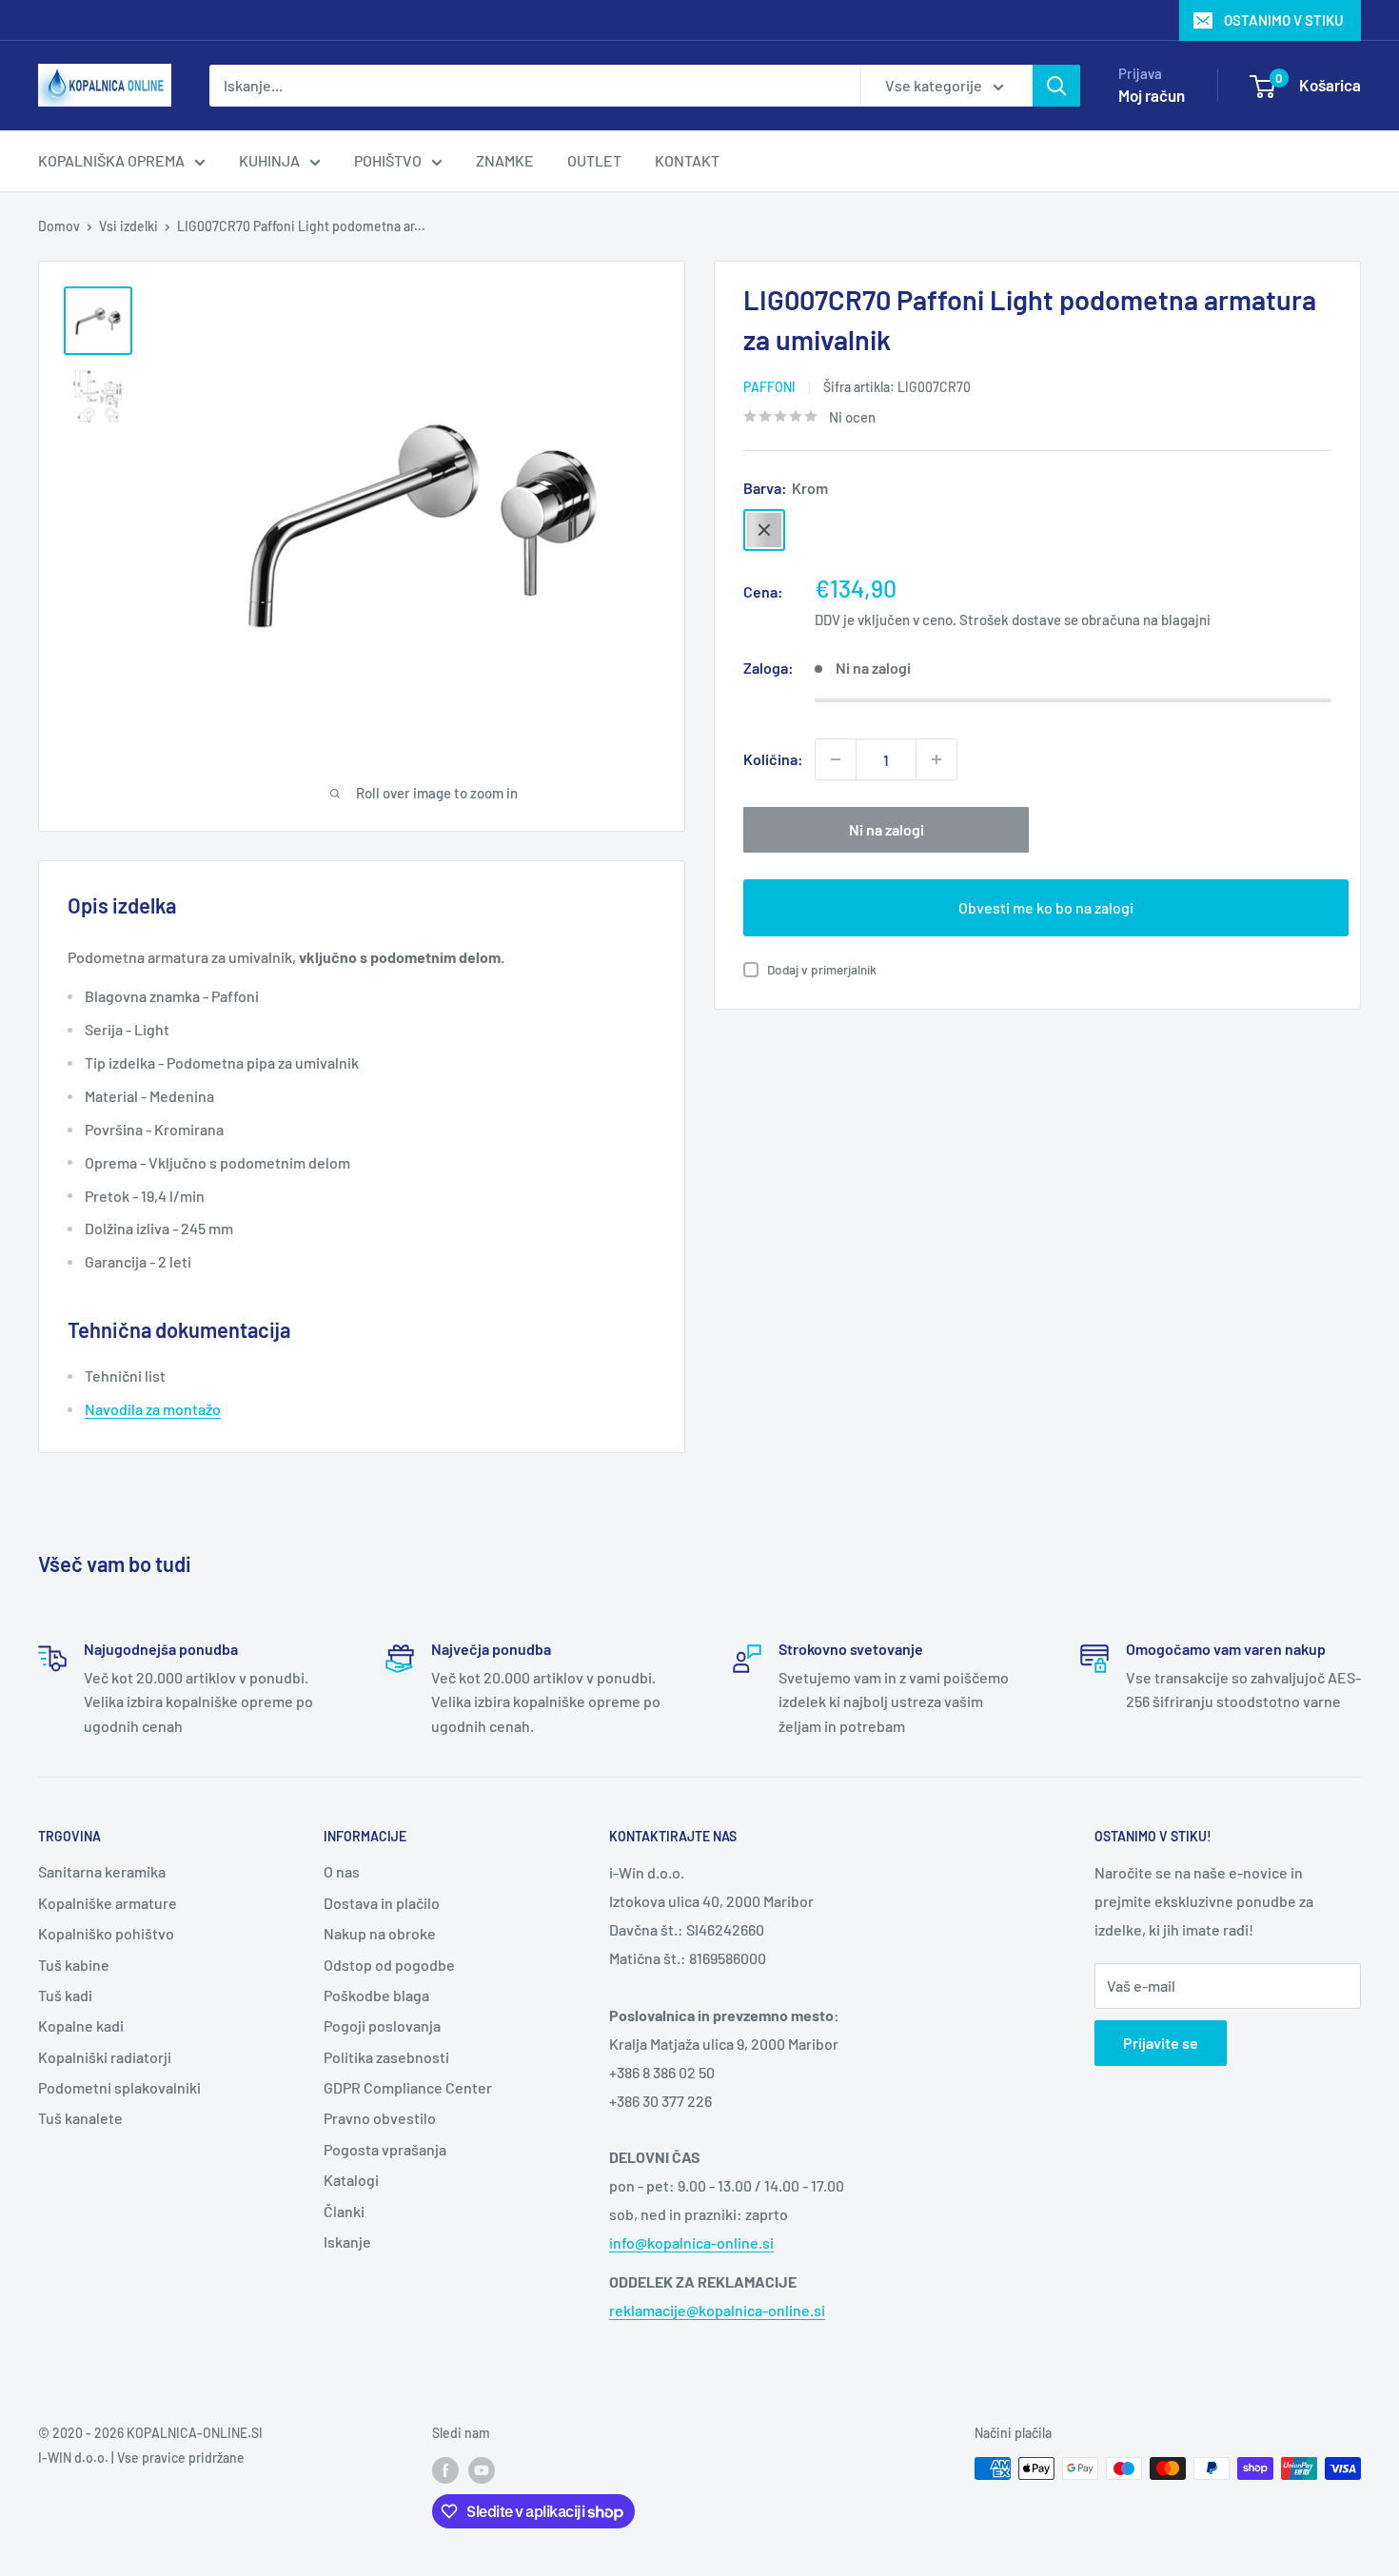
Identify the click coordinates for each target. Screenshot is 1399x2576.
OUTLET (594, 160)
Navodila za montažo (153, 1409)
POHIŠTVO (388, 160)
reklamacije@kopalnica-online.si (717, 2310)
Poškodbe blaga (376, 1995)
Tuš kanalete (80, 2118)
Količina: (773, 759)
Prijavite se (1161, 2043)
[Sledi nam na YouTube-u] (482, 2470)
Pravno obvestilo (380, 2118)
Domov (59, 226)
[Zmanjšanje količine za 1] (836, 759)
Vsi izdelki (128, 226)
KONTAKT (687, 160)
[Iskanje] (1056, 86)
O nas (342, 1871)
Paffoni (769, 387)
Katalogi (351, 2180)
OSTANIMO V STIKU (1284, 20)
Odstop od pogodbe (389, 1965)
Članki (344, 2211)
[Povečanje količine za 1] (936, 759)
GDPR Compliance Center (408, 2087)
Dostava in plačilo (382, 1903)
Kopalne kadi (81, 2025)
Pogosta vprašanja (385, 2149)
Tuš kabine (74, 1965)
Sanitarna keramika (102, 1871)
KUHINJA (269, 160)
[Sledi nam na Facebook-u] (445, 2470)
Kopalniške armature (108, 1903)
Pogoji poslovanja (382, 2025)
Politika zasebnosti (386, 2057)
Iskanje (347, 2242)
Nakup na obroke (380, 1933)
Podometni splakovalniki (119, 2087)
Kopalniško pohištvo (106, 1933)
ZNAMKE (505, 160)
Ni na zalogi (887, 829)
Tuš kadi (65, 1995)
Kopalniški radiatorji (105, 2057)
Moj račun (1152, 95)
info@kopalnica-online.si (691, 2242)
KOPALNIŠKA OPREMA (111, 160)
